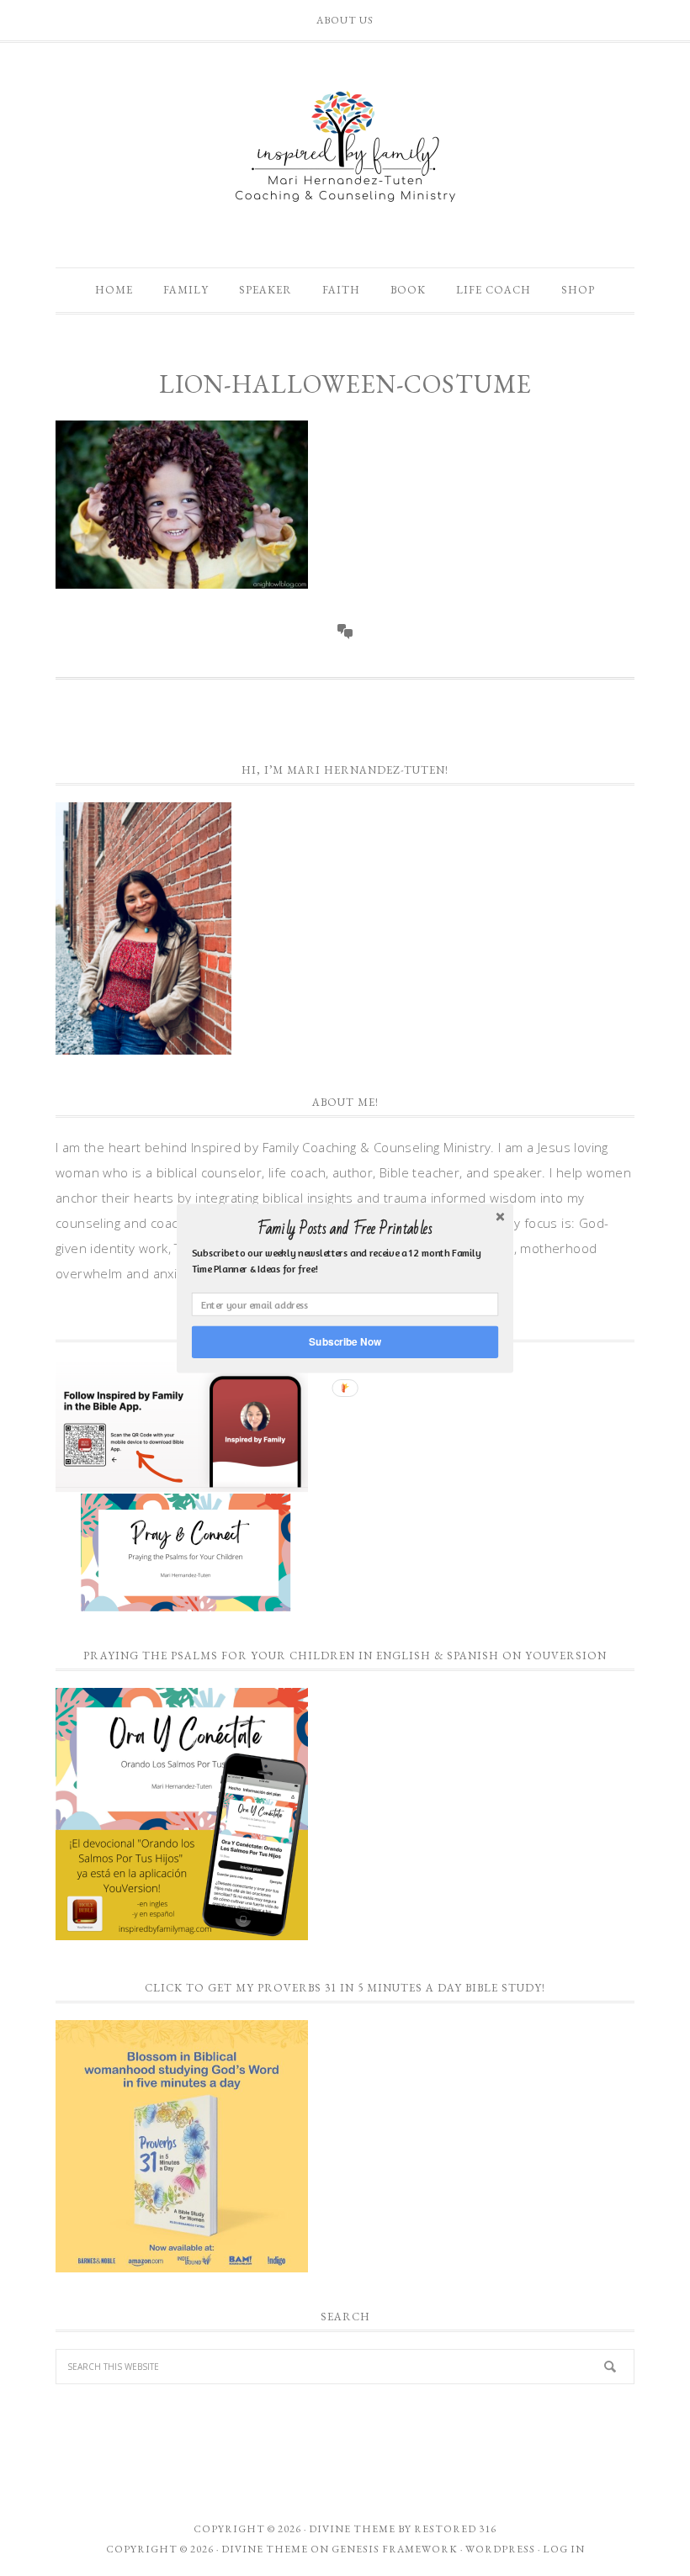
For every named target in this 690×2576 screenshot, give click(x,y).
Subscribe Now (345, 1341)
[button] (345, 1229)
